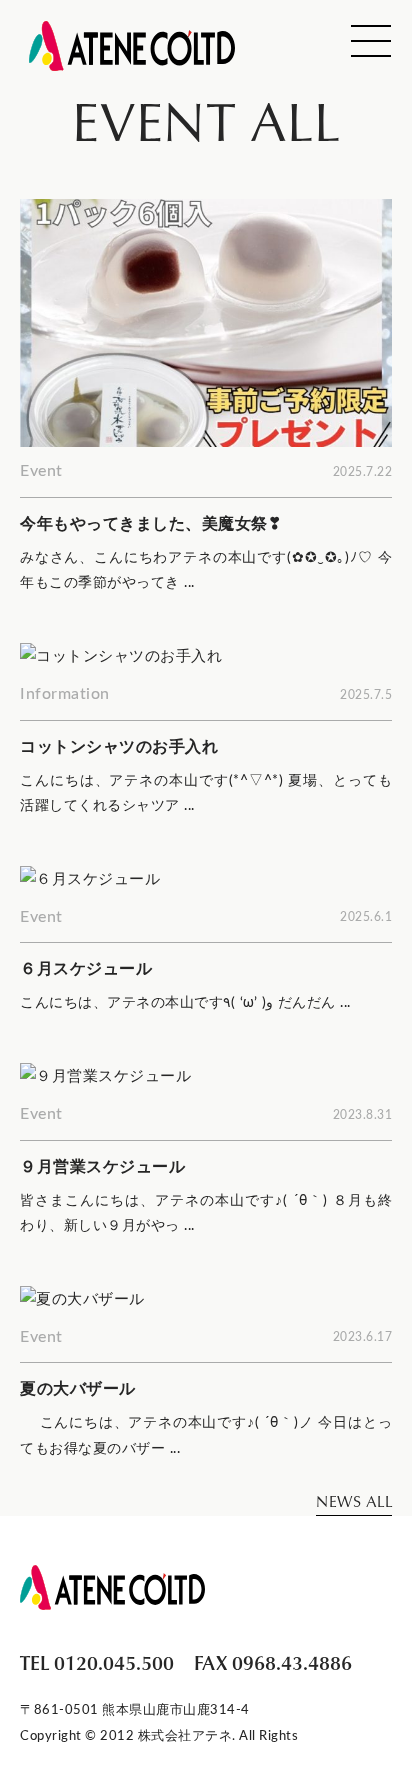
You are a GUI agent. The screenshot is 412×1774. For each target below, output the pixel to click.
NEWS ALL (354, 1501)
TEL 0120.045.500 (97, 1662)
